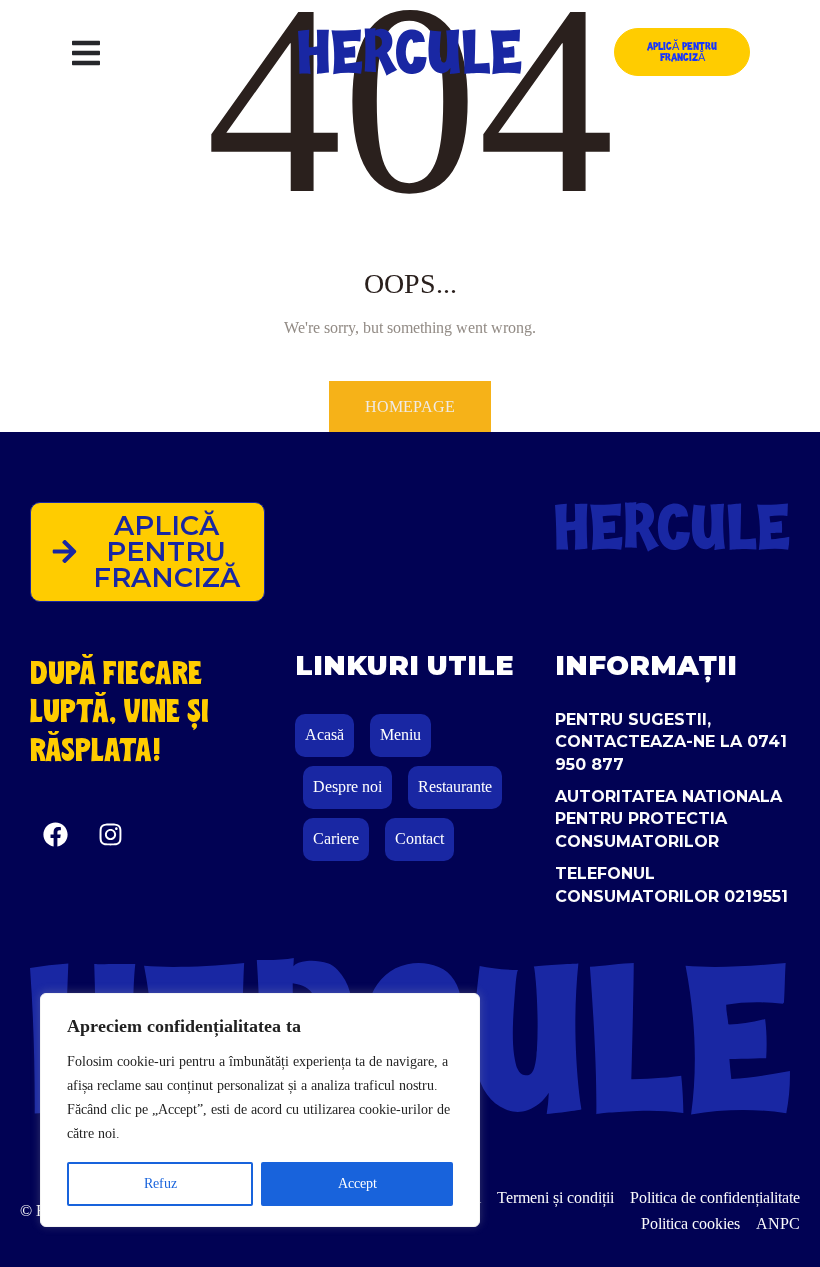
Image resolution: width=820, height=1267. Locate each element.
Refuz (160, 1183)
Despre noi (347, 786)
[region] (260, 1110)
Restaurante (455, 786)
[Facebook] (55, 835)
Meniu (400, 734)
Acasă (324, 734)
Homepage (410, 406)
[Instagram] (110, 835)
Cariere (336, 838)
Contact (419, 838)
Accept (357, 1183)
